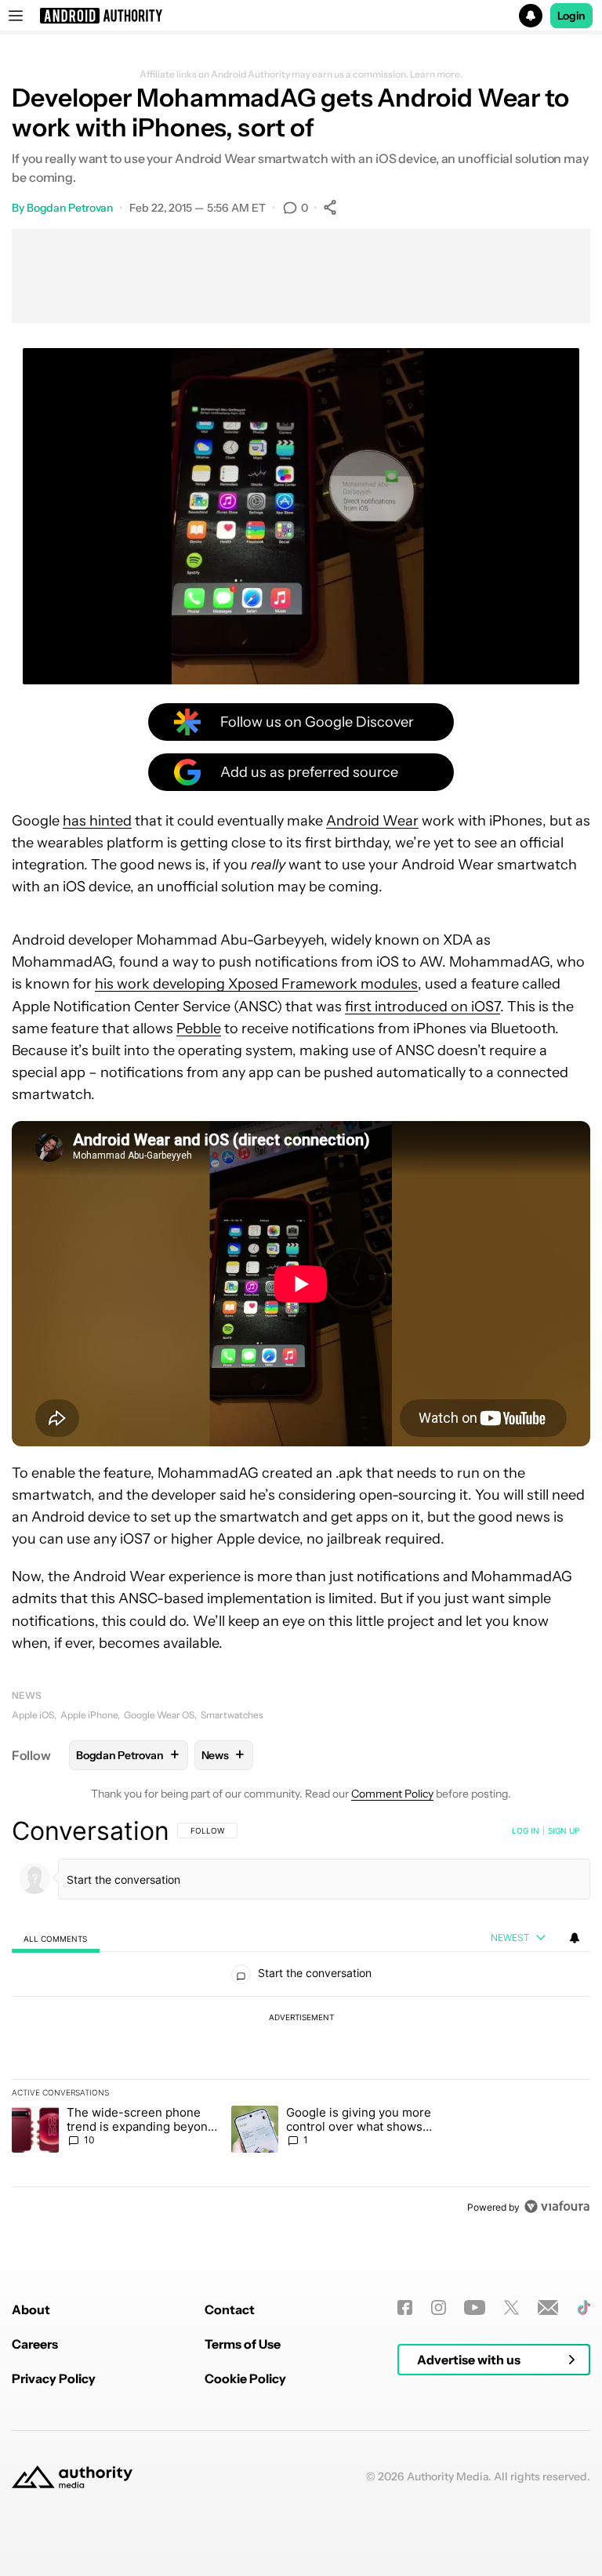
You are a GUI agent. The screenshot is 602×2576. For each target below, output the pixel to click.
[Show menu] (16, 16)
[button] (301, 16)
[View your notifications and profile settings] (575, 1938)
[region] (301, 2019)
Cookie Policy (245, 2378)
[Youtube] (475, 2308)
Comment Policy (392, 1794)
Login (571, 16)
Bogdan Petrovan (70, 208)
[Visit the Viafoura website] (557, 2206)
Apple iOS (33, 1715)
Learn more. (436, 74)
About (31, 2309)
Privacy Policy (54, 2378)
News (27, 1695)
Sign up (564, 1830)
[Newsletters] (548, 2308)
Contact (230, 2309)
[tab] (56, 1938)
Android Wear (372, 821)
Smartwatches (232, 1715)
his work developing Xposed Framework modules (256, 984)
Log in (526, 1830)
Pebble (199, 1029)
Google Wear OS (159, 1715)
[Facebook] (405, 2308)
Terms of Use (243, 2344)
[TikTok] (584, 2308)
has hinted (97, 821)
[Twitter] (511, 2308)
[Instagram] (439, 2308)
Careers (35, 2344)
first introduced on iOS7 (422, 1007)
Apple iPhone (89, 1715)
